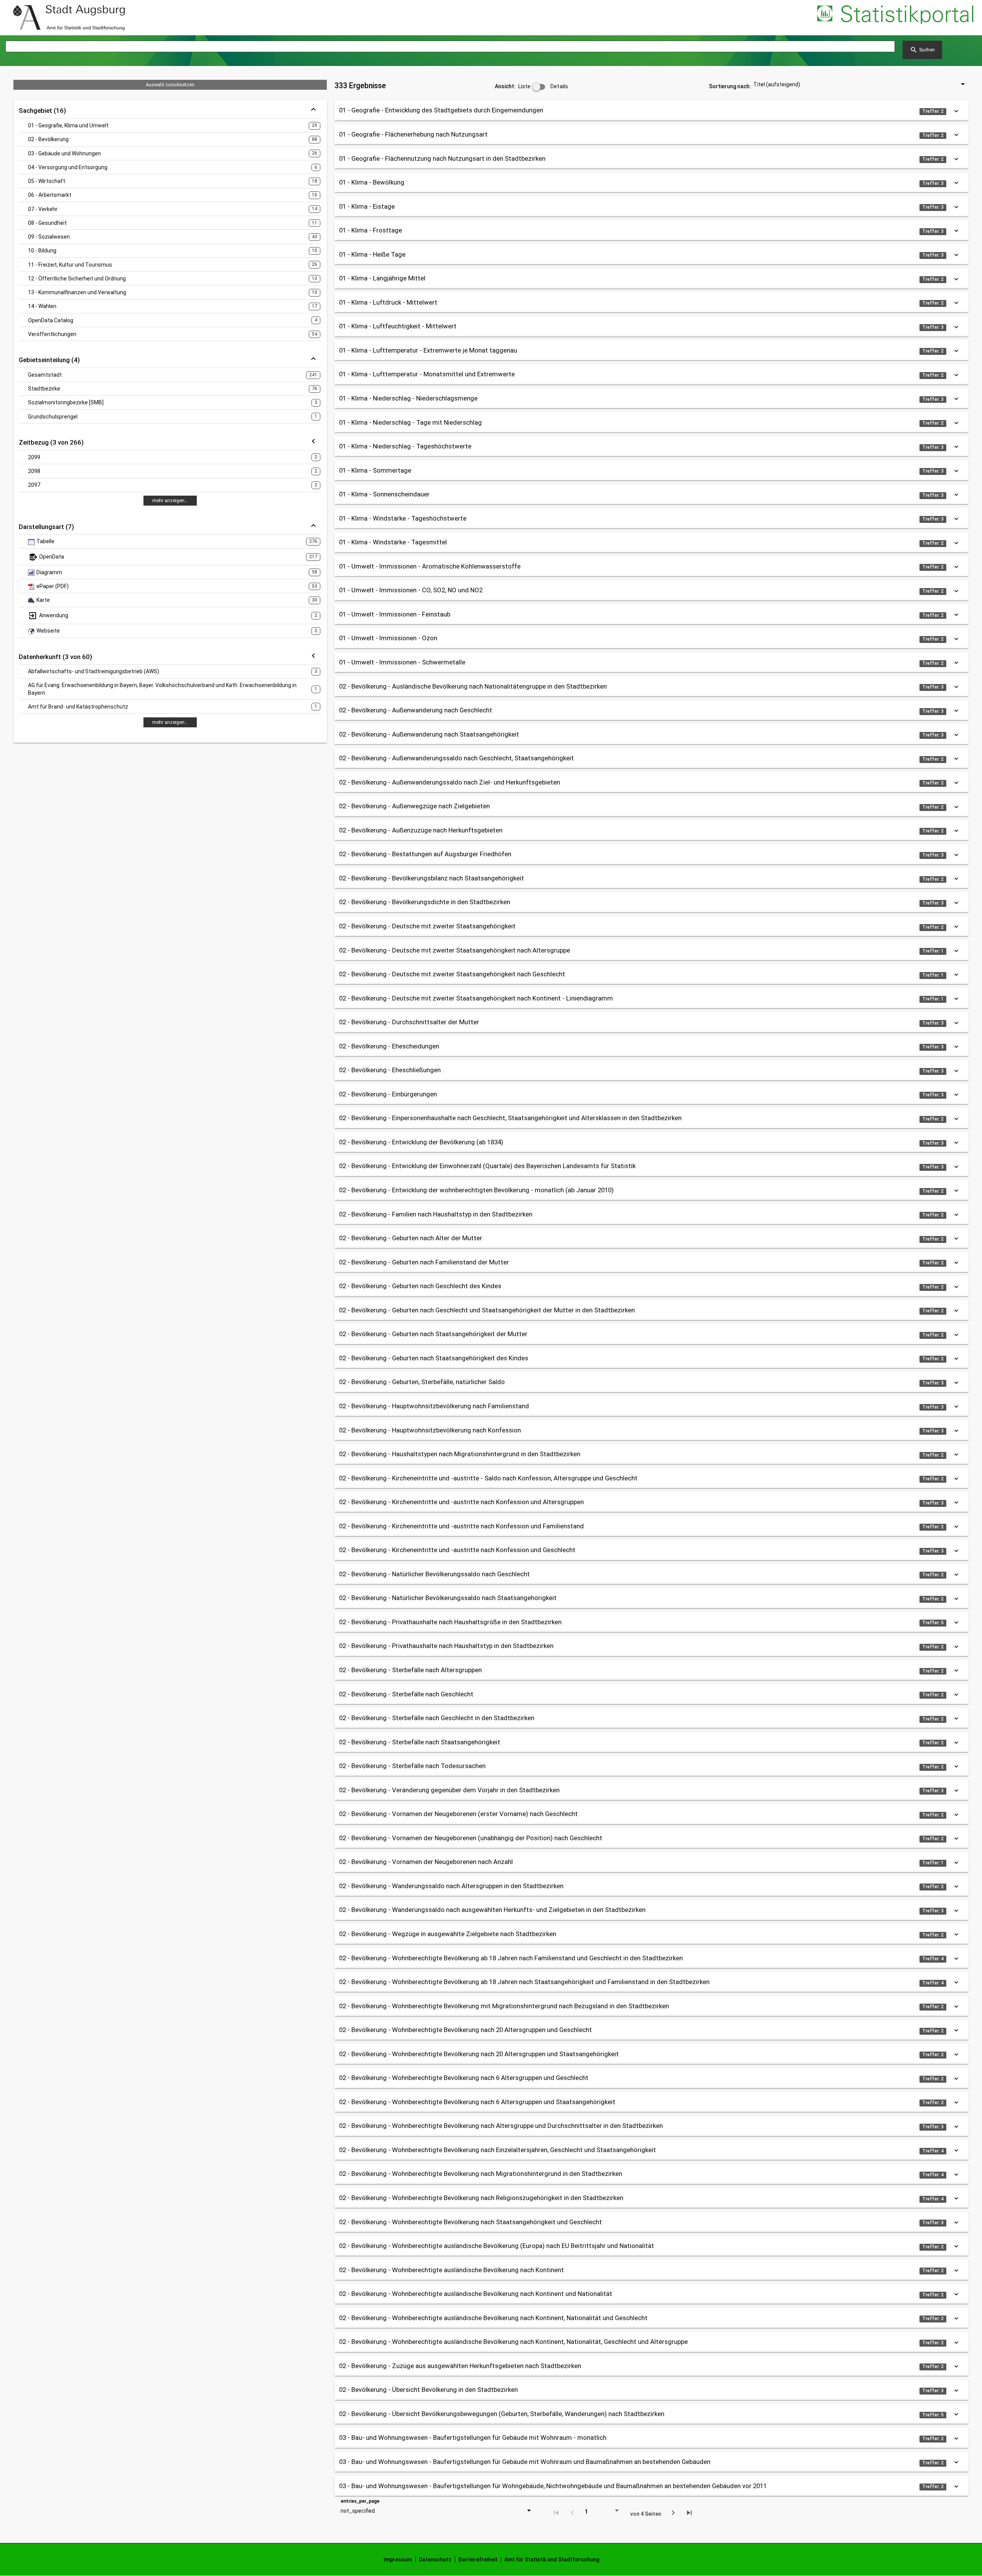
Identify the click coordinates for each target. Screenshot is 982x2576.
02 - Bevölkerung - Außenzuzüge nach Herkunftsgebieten (421, 830)
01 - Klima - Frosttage (371, 230)
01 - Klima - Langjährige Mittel (382, 278)
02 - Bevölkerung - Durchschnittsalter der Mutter (409, 1022)
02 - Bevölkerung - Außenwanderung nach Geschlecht (416, 710)
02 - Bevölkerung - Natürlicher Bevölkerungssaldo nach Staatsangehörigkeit (448, 1598)
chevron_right (673, 2513)
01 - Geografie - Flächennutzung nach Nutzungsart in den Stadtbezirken (442, 158)
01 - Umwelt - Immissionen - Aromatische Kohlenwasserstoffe (430, 566)
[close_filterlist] (313, 110)
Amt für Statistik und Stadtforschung (552, 2560)
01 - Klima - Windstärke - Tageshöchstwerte (403, 518)
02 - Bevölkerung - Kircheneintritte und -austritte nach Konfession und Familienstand (461, 1526)
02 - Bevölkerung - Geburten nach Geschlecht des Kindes (420, 1286)
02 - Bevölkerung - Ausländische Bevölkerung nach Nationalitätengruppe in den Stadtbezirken (473, 686)
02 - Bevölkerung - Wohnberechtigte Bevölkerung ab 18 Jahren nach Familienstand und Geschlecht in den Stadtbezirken (511, 1958)
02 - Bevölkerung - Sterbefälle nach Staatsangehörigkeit (420, 1742)
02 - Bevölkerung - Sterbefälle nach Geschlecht (406, 1694)
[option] (170, 125)
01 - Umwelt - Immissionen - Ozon (388, 638)
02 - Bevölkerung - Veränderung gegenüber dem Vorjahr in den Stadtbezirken (449, 1790)
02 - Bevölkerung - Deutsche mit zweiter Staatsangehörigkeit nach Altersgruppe (455, 950)
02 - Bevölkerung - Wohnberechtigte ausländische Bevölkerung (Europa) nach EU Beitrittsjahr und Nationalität (497, 2246)
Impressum (398, 2560)
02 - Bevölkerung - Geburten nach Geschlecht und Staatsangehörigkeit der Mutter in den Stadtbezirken (487, 1310)
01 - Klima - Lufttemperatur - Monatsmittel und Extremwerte (427, 374)
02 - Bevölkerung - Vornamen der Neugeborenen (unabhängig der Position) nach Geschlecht (471, 1838)
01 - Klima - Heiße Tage (372, 254)
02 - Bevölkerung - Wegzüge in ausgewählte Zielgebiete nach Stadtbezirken (448, 1934)
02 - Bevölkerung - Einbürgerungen (388, 1094)
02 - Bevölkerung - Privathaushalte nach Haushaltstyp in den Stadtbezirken (446, 1646)
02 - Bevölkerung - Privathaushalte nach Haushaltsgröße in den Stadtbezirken (450, 1622)
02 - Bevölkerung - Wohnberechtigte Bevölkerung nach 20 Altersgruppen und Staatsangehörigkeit (479, 2054)
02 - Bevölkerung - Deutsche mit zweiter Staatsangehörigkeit (427, 926)
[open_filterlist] (313, 442)
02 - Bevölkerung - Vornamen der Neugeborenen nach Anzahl (426, 1862)
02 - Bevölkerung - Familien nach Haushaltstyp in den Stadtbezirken (436, 1214)
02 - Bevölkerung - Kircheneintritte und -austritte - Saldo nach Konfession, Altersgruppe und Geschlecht (488, 1478)
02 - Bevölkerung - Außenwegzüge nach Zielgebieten (414, 806)
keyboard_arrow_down (956, 111)
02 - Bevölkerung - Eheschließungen (390, 1070)
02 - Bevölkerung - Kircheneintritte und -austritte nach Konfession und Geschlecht (457, 1550)
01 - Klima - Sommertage (375, 470)
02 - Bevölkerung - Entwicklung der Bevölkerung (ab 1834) (421, 1142)
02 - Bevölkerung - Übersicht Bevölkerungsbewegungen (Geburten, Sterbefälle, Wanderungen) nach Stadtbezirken (502, 2414)
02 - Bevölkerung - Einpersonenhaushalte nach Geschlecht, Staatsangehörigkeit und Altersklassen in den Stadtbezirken (510, 1118)
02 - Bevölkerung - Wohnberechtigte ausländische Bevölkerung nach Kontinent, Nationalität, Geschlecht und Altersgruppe (513, 2342)
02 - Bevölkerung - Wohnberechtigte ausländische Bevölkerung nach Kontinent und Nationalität (476, 2294)
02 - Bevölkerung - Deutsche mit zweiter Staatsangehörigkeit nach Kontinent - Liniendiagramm (476, 998)
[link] (69, 18)
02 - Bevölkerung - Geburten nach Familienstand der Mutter (424, 1262)
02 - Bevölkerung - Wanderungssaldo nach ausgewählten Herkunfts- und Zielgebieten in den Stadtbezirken (492, 1910)
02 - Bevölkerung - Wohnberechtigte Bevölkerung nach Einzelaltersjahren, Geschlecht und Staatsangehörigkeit (498, 2150)
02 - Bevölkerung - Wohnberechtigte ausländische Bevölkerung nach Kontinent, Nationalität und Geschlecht (493, 2318)
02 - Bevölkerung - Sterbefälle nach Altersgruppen (410, 1670)
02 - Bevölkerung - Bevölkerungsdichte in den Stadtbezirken (425, 902)
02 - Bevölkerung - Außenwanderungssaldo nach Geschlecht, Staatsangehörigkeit (456, 758)
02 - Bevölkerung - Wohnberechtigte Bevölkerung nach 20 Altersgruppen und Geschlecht (465, 2030)
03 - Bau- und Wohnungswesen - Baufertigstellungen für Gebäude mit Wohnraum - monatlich (473, 2438)
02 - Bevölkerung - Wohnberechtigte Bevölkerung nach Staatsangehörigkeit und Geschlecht (470, 2222)
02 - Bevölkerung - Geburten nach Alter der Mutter (411, 1238)
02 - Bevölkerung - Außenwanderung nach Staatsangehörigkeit (429, 734)
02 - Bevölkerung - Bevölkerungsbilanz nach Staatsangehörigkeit (432, 878)
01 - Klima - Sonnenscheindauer (384, 494)
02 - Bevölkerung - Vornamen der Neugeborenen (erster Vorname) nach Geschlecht (458, 1814)
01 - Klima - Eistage (367, 206)
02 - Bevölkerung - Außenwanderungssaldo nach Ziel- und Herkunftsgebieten (450, 782)
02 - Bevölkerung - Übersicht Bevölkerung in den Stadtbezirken (428, 2390)
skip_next (689, 2513)
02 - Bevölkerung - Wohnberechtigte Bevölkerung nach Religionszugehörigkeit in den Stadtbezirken (481, 2198)
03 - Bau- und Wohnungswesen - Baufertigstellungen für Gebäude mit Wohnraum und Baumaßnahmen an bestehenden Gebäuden (525, 2462)
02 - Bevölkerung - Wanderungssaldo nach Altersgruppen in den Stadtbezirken (451, 1886)
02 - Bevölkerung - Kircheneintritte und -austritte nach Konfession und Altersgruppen (461, 1502)
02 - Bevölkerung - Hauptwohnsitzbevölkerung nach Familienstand (434, 1406)
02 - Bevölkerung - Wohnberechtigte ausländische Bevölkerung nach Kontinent (451, 2270)
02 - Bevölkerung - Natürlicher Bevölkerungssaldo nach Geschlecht (434, 1574)
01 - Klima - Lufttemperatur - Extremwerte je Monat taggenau (428, 350)
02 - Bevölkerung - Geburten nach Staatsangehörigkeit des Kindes (434, 1358)
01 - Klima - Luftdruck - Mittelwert (388, 302)
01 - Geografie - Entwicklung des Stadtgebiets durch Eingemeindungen (441, 110)
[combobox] (855, 84)
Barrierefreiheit (478, 2560)
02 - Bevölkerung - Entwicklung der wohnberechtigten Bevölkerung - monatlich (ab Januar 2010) (476, 1190)
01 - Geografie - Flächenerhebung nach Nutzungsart (413, 134)
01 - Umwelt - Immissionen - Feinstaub (395, 614)
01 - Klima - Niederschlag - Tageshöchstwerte (405, 446)
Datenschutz (435, 2560)
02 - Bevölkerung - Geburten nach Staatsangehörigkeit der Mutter (433, 1334)
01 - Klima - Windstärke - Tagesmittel (393, 542)
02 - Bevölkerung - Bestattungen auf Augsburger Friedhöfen (425, 854)
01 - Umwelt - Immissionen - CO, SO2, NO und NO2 (411, 590)
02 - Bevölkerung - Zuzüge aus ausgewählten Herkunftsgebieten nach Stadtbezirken (460, 2366)
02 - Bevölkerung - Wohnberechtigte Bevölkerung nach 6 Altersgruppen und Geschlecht (464, 2078)
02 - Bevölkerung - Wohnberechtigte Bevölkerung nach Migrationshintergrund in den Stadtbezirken (481, 2174)
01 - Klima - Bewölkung (372, 182)
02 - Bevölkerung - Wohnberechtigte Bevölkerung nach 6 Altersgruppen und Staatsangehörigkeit (477, 2102)
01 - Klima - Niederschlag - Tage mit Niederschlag (410, 422)
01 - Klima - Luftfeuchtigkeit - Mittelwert (398, 326)
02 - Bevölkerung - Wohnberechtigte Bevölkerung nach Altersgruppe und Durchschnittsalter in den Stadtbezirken (501, 2126)
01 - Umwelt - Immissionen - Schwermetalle (402, 662)
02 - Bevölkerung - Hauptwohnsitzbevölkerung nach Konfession (430, 1430)
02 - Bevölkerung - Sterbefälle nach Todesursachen (412, 1766)
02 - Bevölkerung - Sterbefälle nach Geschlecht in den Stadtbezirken (437, 1718)
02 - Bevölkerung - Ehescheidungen (389, 1046)
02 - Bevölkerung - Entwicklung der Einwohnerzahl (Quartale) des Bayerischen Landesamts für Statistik (487, 1166)
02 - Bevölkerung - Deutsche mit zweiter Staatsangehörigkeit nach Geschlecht (452, 974)
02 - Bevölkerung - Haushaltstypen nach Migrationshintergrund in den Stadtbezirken (460, 1454)
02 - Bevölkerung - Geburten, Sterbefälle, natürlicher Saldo (422, 1382)
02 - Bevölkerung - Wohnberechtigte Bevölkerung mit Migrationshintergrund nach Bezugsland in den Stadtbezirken (504, 2006)
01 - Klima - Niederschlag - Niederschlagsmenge (408, 398)
